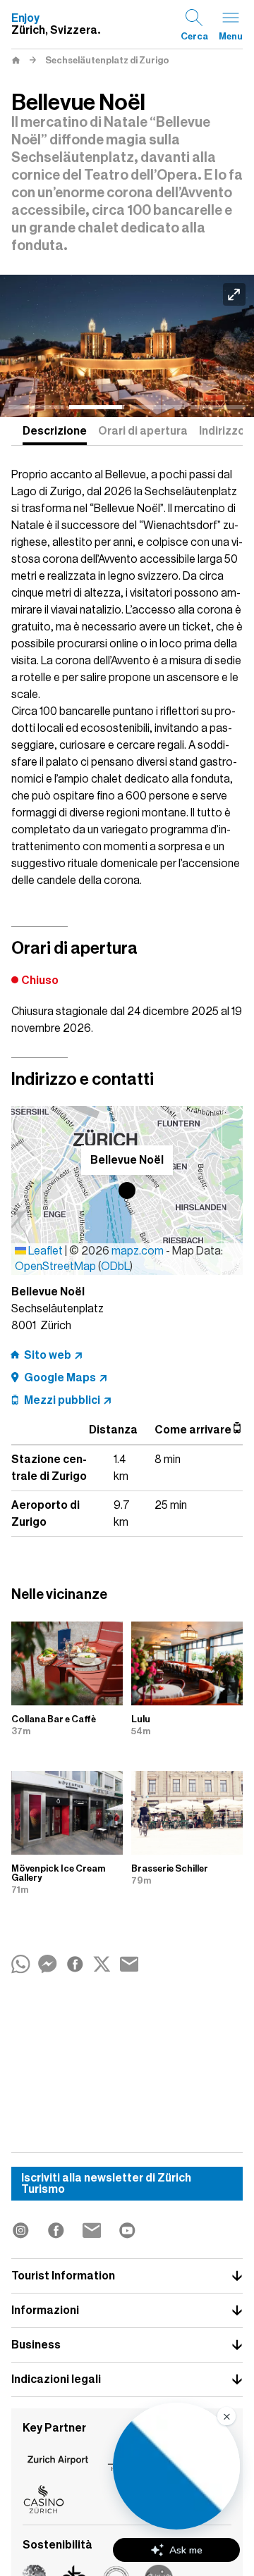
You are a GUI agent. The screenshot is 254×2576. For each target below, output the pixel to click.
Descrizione (55, 431)
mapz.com (139, 1251)
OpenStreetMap (55, 1267)
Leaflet (44, 1251)
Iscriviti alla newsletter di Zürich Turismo (106, 2184)
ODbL (115, 1267)
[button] (127, 1190)
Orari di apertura (143, 431)
